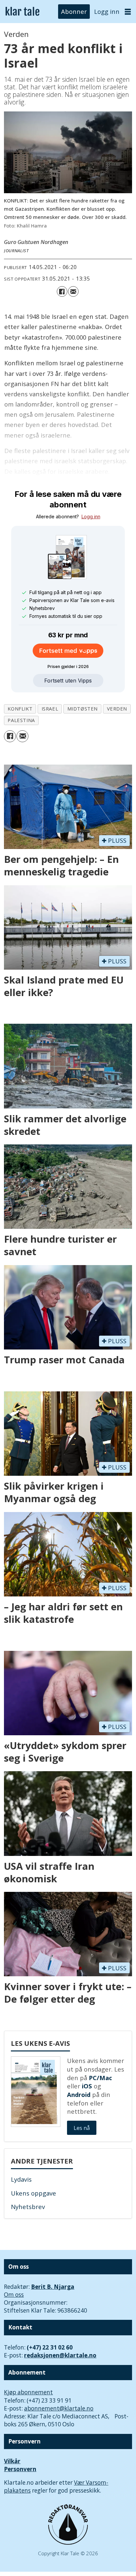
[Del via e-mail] (73, 291)
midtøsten (83, 709)
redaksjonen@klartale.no (60, 2355)
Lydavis (21, 2179)
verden (117, 709)
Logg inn (107, 11)
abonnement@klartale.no (59, 2408)
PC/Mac (100, 2078)
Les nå (82, 2128)
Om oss (14, 2295)
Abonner (74, 11)
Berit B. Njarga (53, 2287)
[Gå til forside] (22, 12)
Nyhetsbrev (28, 2207)
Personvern (20, 2469)
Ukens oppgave (34, 2193)
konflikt (20, 709)
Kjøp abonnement (28, 2392)
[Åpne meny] (128, 12)
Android (79, 2094)
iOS (87, 2086)
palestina (21, 720)
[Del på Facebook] (62, 291)
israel (50, 709)
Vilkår (12, 2461)
